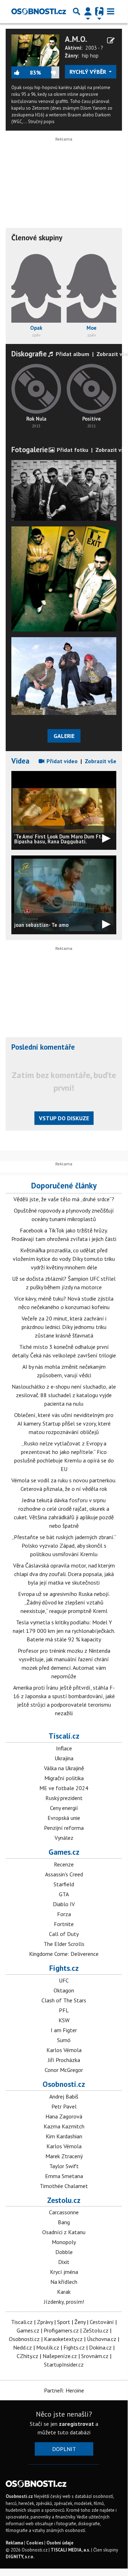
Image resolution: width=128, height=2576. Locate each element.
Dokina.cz (100, 2347)
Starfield (64, 1884)
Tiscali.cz (64, 1736)
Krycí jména (64, 2272)
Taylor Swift (64, 2166)
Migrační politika (64, 1778)
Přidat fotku (72, 450)
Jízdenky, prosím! (64, 2302)
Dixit (64, 2262)
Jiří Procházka (64, 2060)
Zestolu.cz (64, 2200)
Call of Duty (64, 1934)
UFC (64, 1980)
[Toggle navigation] (111, 11)
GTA (64, 1894)
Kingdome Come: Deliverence (64, 1954)
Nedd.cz (23, 2347)
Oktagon (64, 1990)
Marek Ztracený (64, 2156)
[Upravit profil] (111, 40)
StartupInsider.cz (64, 2364)
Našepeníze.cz (60, 2356)
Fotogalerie (30, 450)
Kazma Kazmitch (64, 2126)
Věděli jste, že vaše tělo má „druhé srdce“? (64, 1199)
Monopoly (64, 2242)
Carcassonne (64, 2212)
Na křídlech (64, 2282)
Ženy (80, 2322)
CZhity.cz (27, 2356)
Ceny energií (64, 1808)
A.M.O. (76, 39)
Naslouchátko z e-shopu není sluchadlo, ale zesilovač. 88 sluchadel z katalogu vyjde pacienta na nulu (64, 1395)
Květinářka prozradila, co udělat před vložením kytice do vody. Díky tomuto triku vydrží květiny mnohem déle (64, 1259)
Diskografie (29, 354)
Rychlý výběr (88, 72)
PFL (64, 2010)
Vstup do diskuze (64, 1118)
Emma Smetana (64, 2176)
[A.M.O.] (35, 50)
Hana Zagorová (64, 2116)
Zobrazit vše (112, 354)
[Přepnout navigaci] (88, 11)
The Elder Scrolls (64, 1944)
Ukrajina (64, 1758)
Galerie (64, 736)
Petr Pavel (64, 2106)
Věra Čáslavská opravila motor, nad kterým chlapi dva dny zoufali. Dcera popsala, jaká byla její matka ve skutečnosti (64, 1574)
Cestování (102, 2322)
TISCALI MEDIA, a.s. (70, 2550)
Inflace (64, 1748)
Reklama (14, 2543)
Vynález (64, 1838)
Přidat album (72, 354)
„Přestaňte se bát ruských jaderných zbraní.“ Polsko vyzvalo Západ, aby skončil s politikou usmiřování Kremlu (64, 1546)
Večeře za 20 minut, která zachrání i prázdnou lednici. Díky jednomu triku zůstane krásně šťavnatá (64, 1327)
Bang (64, 2222)
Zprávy (45, 2322)
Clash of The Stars (64, 2000)
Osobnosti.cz (64, 2084)
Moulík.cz (48, 2347)
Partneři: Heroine (64, 2390)
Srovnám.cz (95, 2356)
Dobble (64, 2252)
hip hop (90, 56)
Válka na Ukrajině (64, 1768)
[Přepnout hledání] (77, 11)
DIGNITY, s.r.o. (20, 2557)
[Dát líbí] (21, 72)
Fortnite (64, 1924)
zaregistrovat (76, 2424)
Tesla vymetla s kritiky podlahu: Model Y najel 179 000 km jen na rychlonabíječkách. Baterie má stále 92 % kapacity (64, 1631)
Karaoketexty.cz (63, 2339)
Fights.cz (64, 1968)
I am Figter (64, 2030)
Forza (64, 1914)
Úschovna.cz (102, 2339)
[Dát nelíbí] (50, 72)
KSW (64, 2020)
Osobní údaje (60, 2543)
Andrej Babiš (64, 2096)
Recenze (64, 1864)
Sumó (64, 2040)
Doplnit (64, 2449)
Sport (64, 2322)
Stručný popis (41, 122)
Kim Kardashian (64, 2136)
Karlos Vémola (64, 2050)
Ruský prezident (64, 1798)
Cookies (35, 2543)
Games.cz (64, 1852)
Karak (64, 2292)
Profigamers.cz (61, 2330)
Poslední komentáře (43, 1047)
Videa (20, 761)
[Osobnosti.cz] (39, 11)
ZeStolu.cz (96, 2330)
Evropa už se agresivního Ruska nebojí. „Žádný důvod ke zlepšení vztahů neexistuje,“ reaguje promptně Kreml (64, 1602)
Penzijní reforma (64, 1828)
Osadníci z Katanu (64, 2232)
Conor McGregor (64, 2070)
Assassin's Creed (64, 1874)
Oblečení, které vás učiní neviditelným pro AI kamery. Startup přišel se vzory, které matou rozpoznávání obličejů (64, 1423)
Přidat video (61, 761)
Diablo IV (64, 1904)
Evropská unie (64, 1818)
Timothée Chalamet (64, 2186)
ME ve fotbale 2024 (64, 1788)
